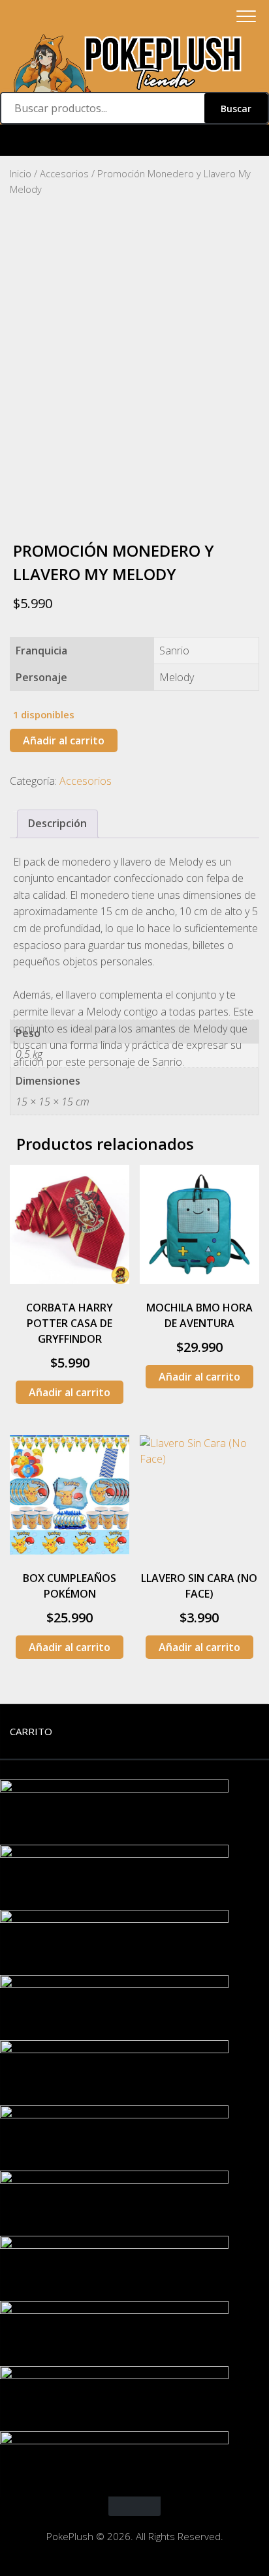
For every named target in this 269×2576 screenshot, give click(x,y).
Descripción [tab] (57, 823)
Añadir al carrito (64, 740)
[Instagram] (134, 140)
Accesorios (64, 173)
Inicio (21, 173)
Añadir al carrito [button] (70, 1392)
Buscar (236, 109)
